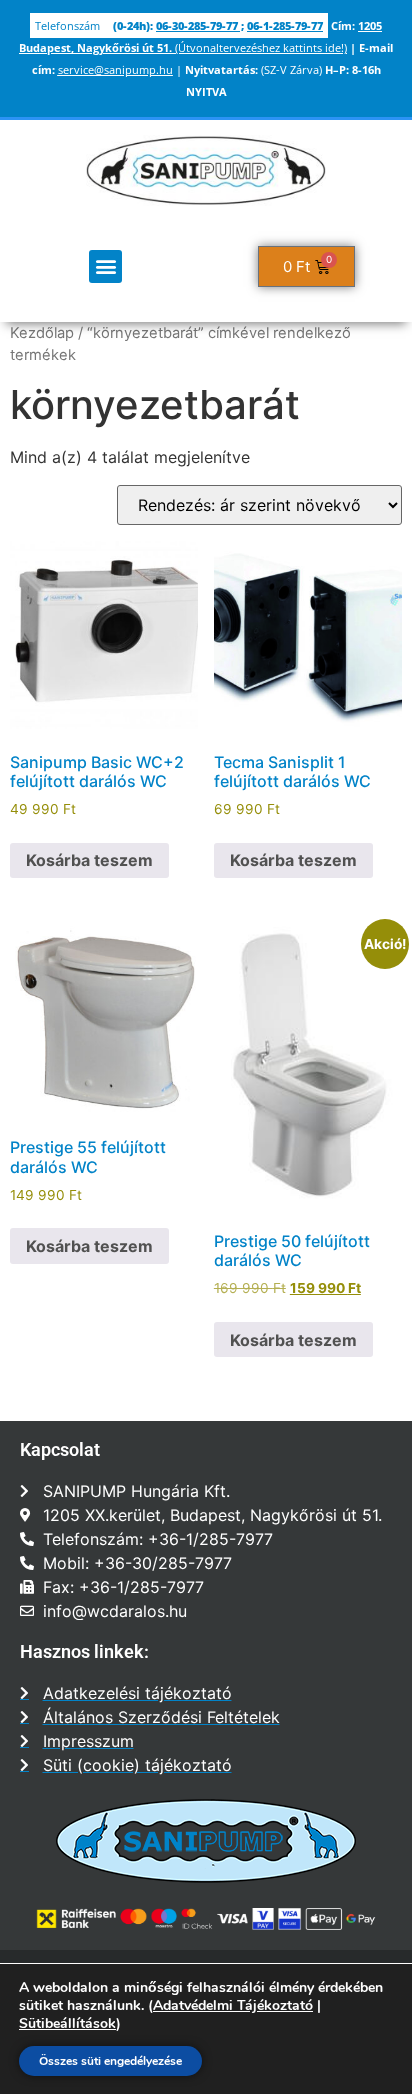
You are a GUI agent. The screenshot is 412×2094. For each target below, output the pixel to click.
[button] (105, 266)
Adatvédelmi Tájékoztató (233, 2005)
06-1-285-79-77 (285, 25)
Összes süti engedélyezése (110, 2061)
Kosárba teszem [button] (89, 860)
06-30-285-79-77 (197, 25)
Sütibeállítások (67, 2024)
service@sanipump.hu (115, 69)
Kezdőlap (42, 333)
